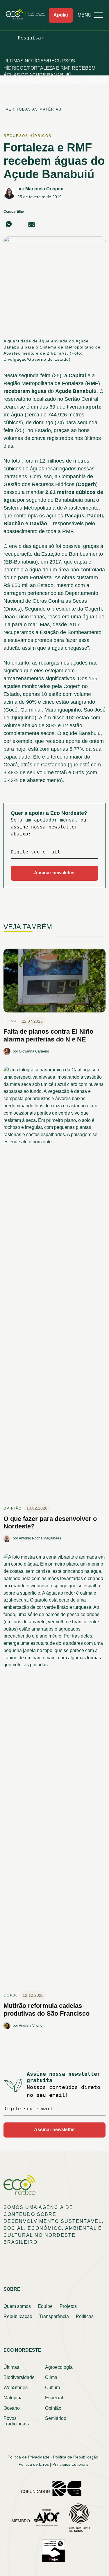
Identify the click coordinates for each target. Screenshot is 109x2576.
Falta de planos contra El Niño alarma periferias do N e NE (48, 1035)
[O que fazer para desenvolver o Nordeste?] (54, 1285)
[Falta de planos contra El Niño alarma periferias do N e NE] (54, 983)
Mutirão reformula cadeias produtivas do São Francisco (47, 2009)
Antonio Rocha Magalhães (40, 1538)
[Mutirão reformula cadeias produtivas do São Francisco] (54, 1772)
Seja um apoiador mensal (44, 820)
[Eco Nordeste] (27, 18)
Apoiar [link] (61, 15)
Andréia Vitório (31, 2026)
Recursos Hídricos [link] (27, 136)
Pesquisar (31, 38)
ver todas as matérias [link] (34, 109)
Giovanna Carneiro (34, 1051)
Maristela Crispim (44, 189)
